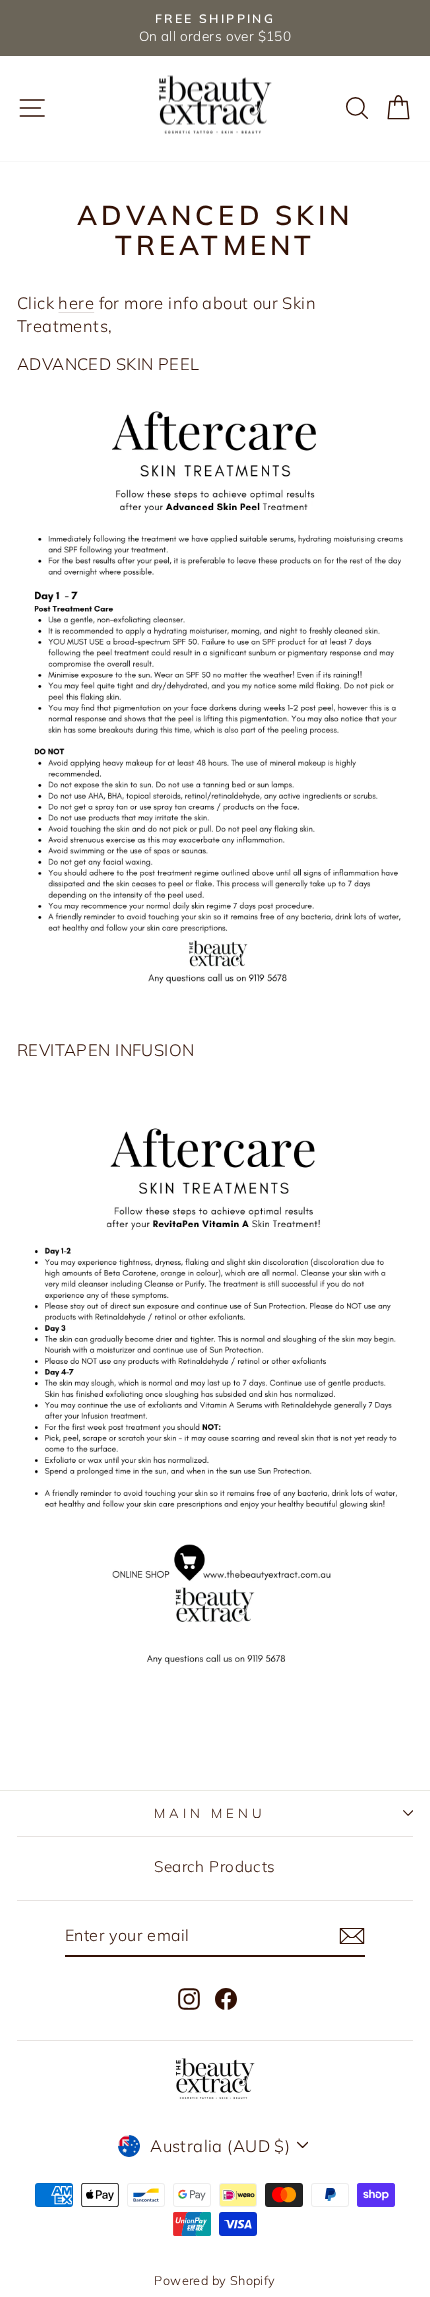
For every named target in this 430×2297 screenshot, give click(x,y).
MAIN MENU (210, 1813)
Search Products (214, 1866)
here (76, 302)
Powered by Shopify (214, 2280)
